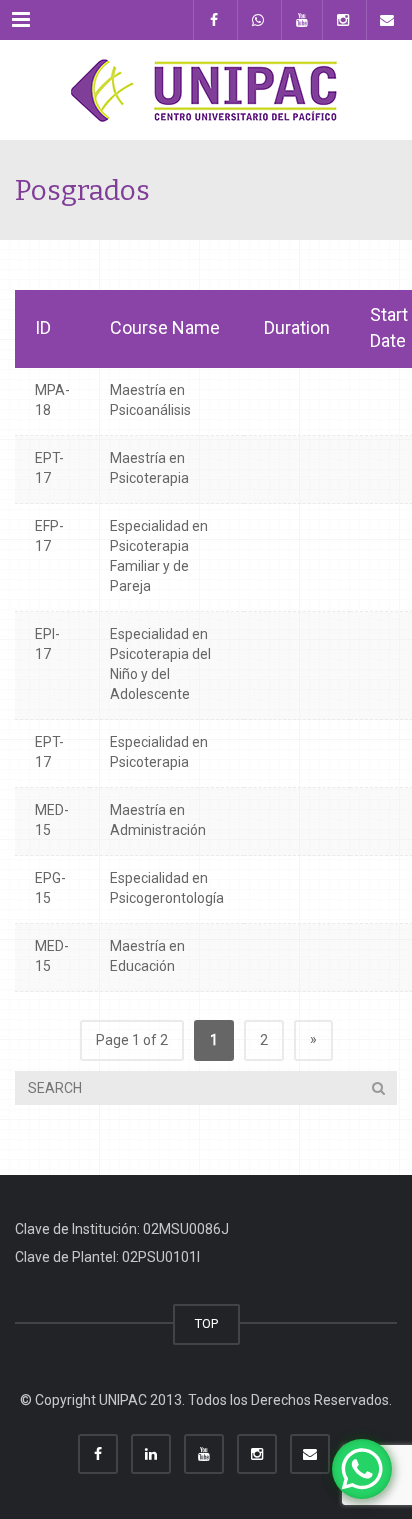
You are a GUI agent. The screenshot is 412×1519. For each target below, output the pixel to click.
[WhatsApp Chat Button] (362, 1469)
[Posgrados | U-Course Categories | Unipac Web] (206, 90)
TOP (206, 1323)
